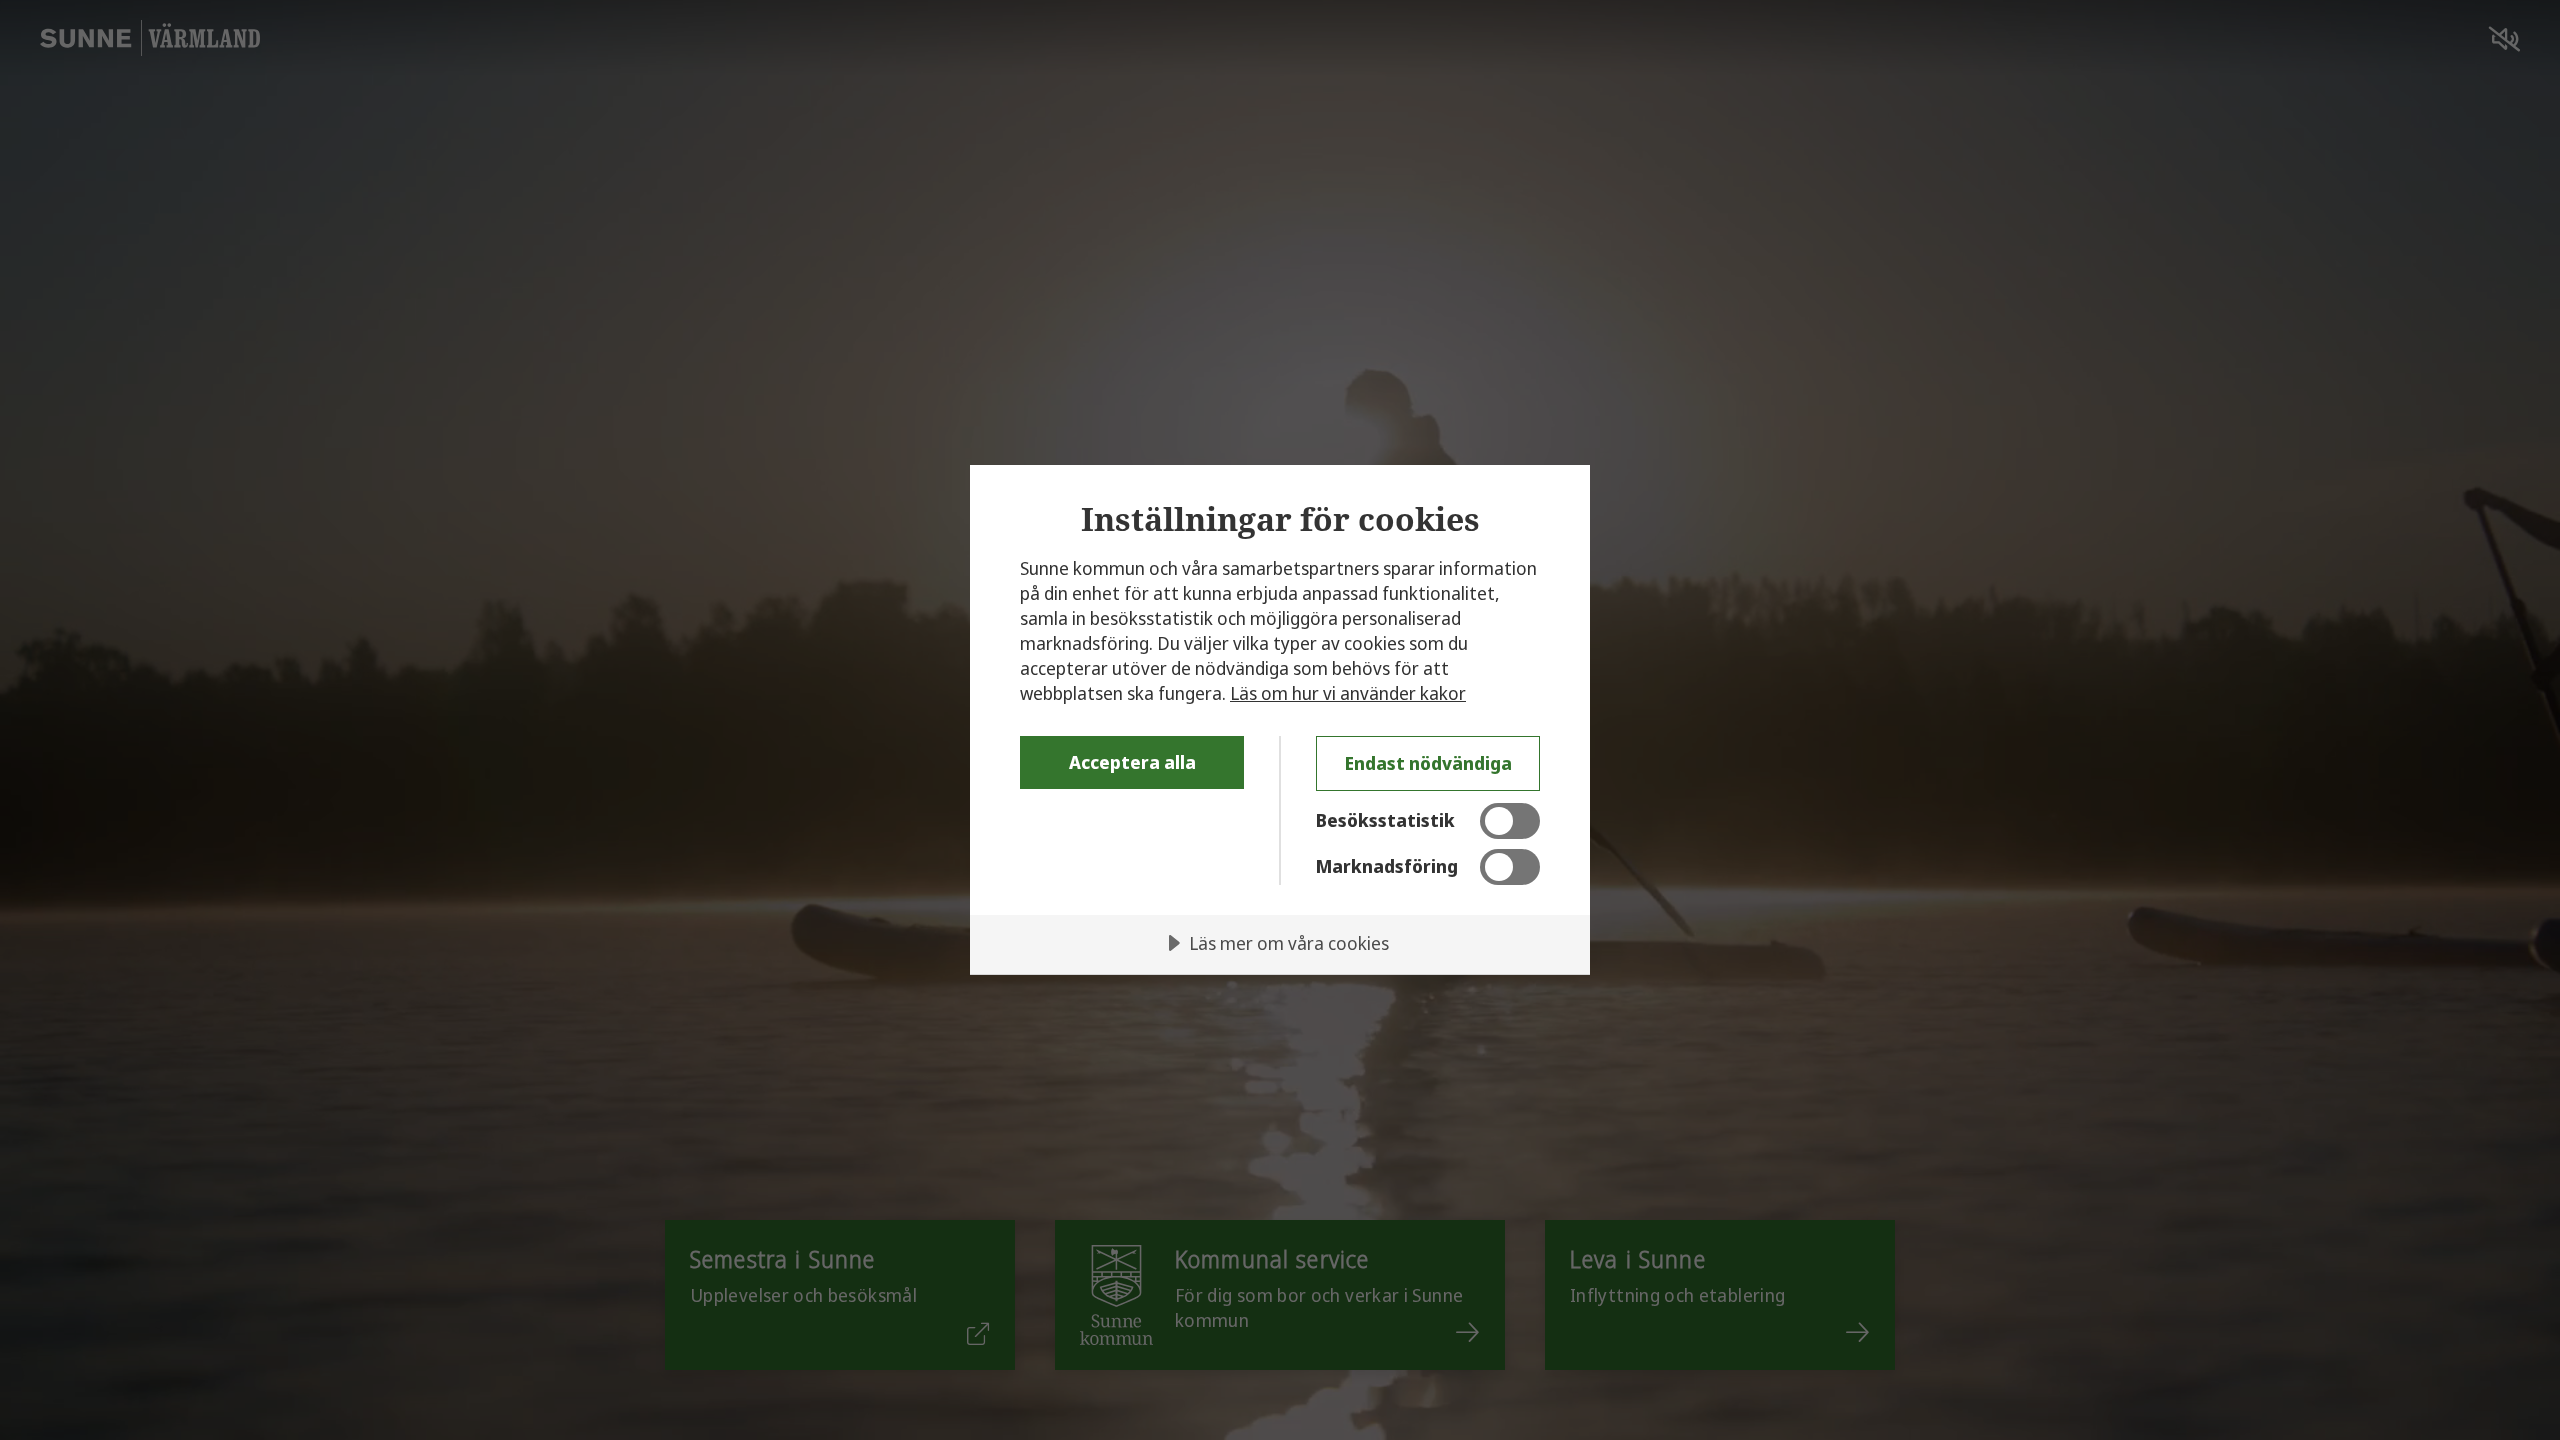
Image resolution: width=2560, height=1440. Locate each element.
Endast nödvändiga (1428, 763)
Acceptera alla (1132, 762)
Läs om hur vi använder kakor (1348, 693)
